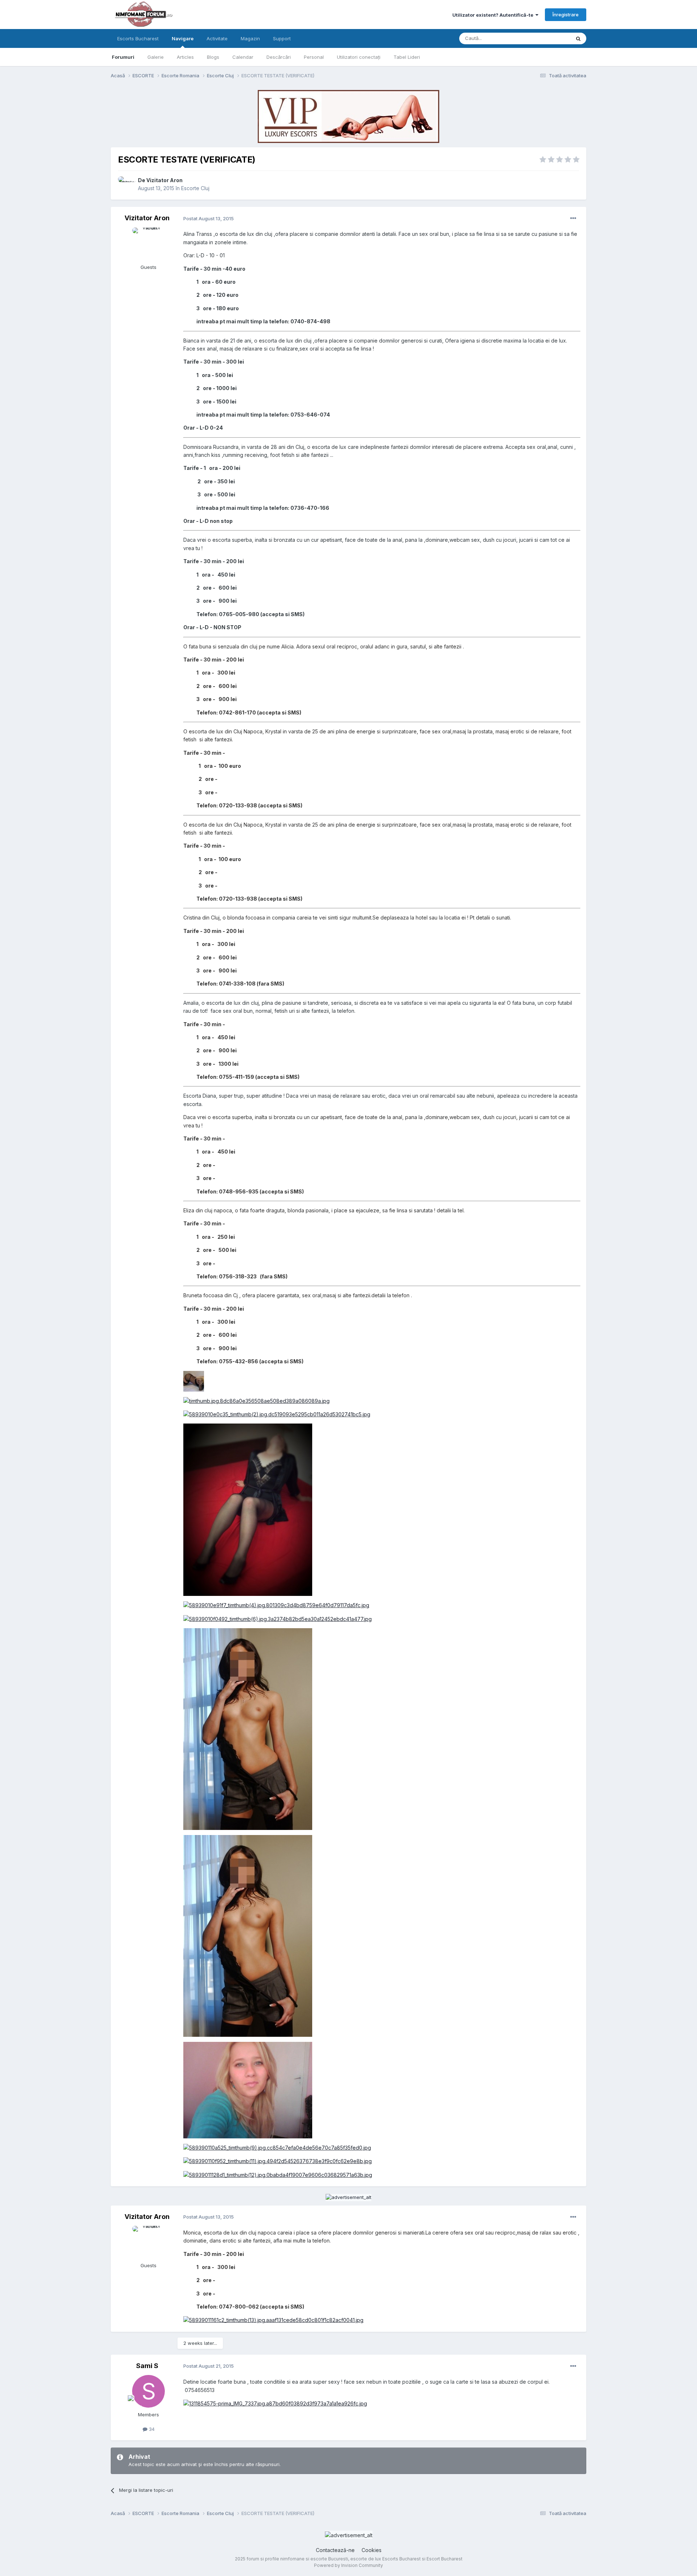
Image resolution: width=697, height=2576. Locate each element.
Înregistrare (566, 15)
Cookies (372, 2550)
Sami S (147, 2366)
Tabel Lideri (407, 57)
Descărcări (279, 57)
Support (282, 38)
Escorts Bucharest (138, 38)
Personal (314, 57)
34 (151, 2429)
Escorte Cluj (195, 188)
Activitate (217, 38)
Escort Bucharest (445, 2559)
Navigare (183, 38)
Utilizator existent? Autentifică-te (494, 15)
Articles (185, 57)
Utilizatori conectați (359, 57)
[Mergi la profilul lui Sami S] (148, 2391)
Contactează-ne (335, 2550)
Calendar (243, 57)
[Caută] (578, 38)
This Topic (549, 38)
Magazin (250, 38)
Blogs (213, 57)
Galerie (156, 57)
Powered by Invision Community (348, 2565)
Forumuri (123, 57)
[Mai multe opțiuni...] (573, 218)
